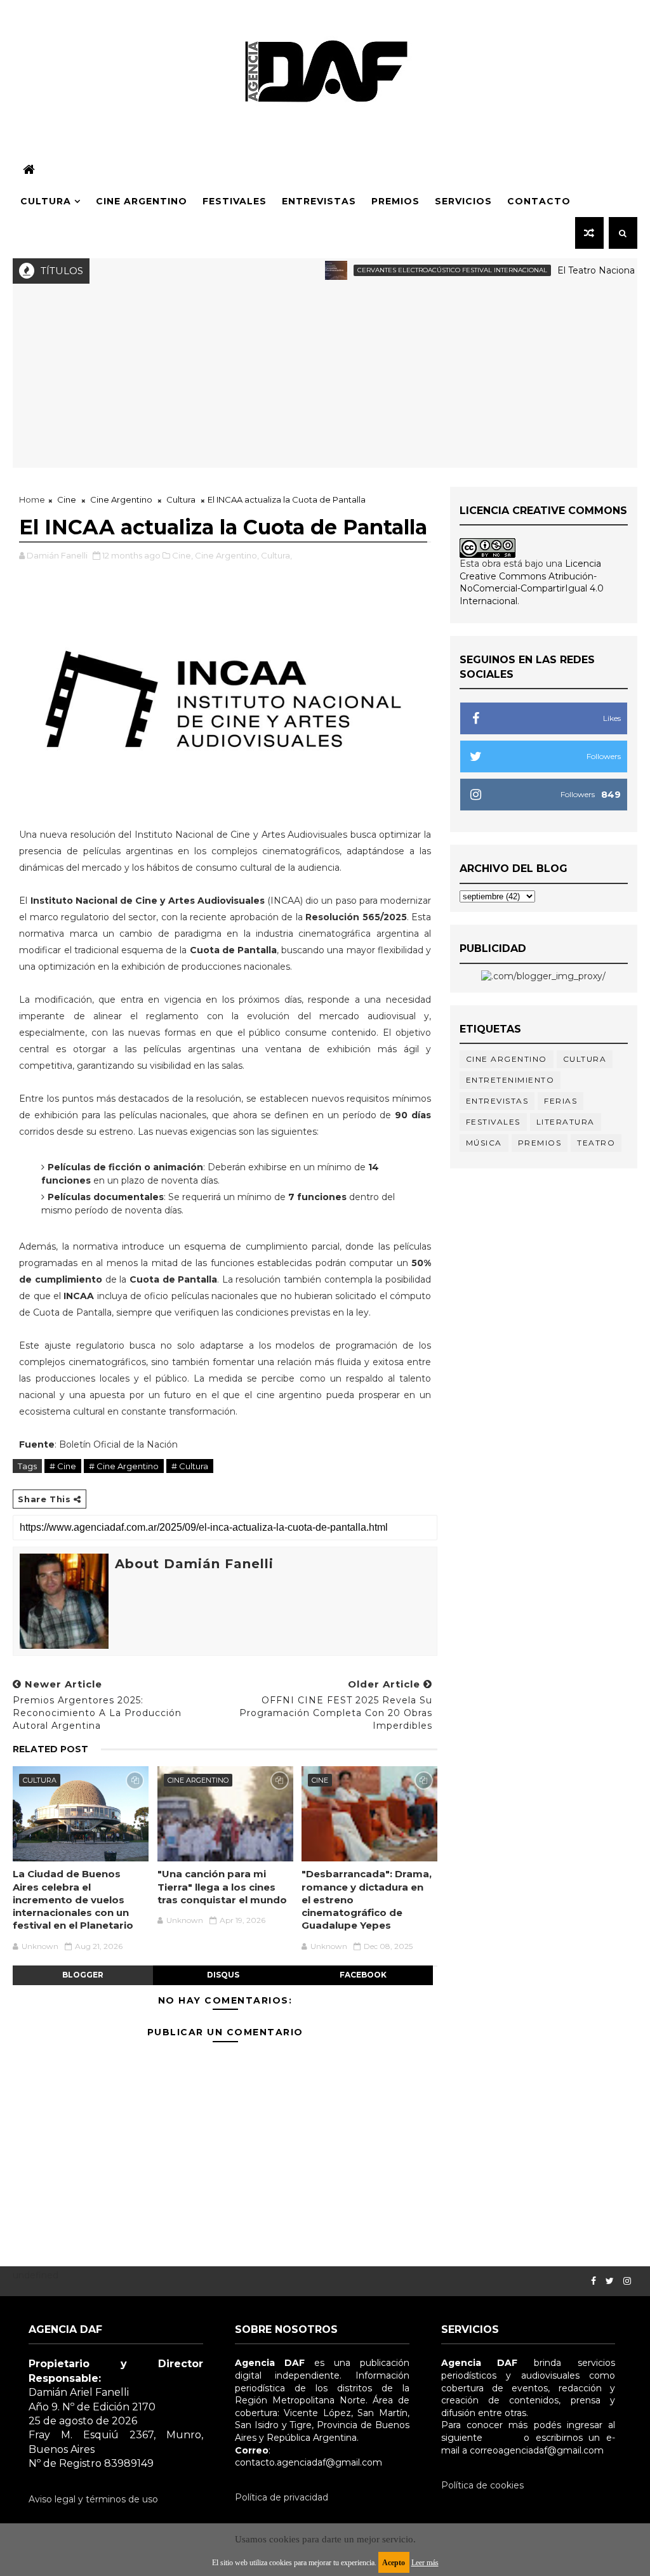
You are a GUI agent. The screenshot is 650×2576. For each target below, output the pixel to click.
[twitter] (610, 2281)
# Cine (63, 1466)
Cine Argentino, (227, 555)
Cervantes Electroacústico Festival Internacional (419, 270)
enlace (503, 2438)
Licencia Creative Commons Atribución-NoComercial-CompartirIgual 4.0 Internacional (532, 582)
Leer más (425, 2563)
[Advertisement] (325, 379)
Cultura (46, 201)
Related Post (50, 1749)
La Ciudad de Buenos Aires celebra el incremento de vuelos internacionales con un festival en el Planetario (73, 1899)
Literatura (566, 1122)
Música (484, 1143)
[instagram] (627, 2281)
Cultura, (276, 555)
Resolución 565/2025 (356, 917)
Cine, (182, 555)
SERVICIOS (463, 201)
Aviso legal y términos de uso (93, 2499)
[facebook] (594, 2281)
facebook (363, 1975)
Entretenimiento (510, 1080)
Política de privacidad (282, 2497)
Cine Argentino (142, 201)
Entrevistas (319, 201)
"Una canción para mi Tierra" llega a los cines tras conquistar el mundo (222, 1887)
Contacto (539, 201)
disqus (223, 1975)
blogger (83, 1975)
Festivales (235, 201)
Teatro (596, 1143)
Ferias (560, 1101)
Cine (67, 499)
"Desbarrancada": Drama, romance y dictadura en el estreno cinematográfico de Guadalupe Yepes (367, 1899)
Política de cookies (482, 2485)
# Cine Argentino (124, 1466)
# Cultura (190, 1466)
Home (32, 499)
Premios (395, 201)
